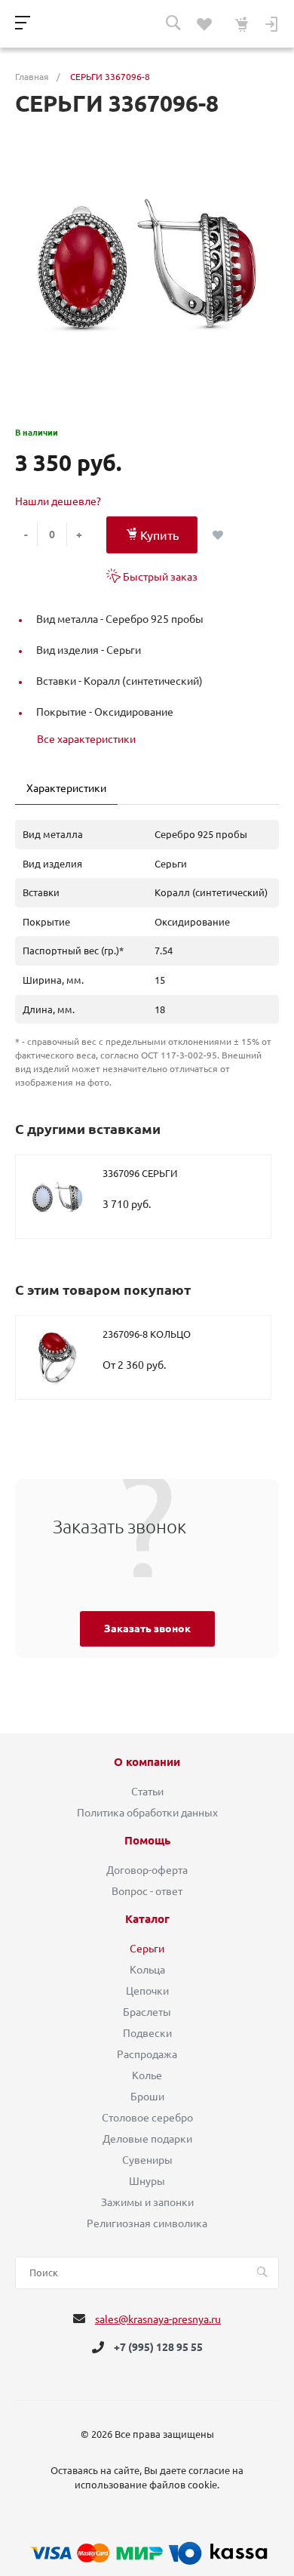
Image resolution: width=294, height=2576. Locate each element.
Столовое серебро (147, 2118)
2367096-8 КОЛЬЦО (147, 1334)
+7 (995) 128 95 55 (158, 2347)
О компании (147, 1762)
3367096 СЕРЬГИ (140, 1173)
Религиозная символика (147, 2223)
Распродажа (147, 2054)
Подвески (147, 2033)
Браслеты (147, 2012)
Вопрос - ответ (147, 1891)
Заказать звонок (147, 1628)
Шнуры (147, 2181)
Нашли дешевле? (58, 501)
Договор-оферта (147, 1870)
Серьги (147, 1949)
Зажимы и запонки (147, 2202)
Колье (147, 2075)
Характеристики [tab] (66, 788)
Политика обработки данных (147, 1813)
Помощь (147, 1841)
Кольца (147, 1970)
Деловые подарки (147, 2139)
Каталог (147, 1919)
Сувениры (147, 2160)
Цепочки (147, 1991)
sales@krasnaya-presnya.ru (158, 2319)
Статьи (147, 1792)
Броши (147, 2097)
